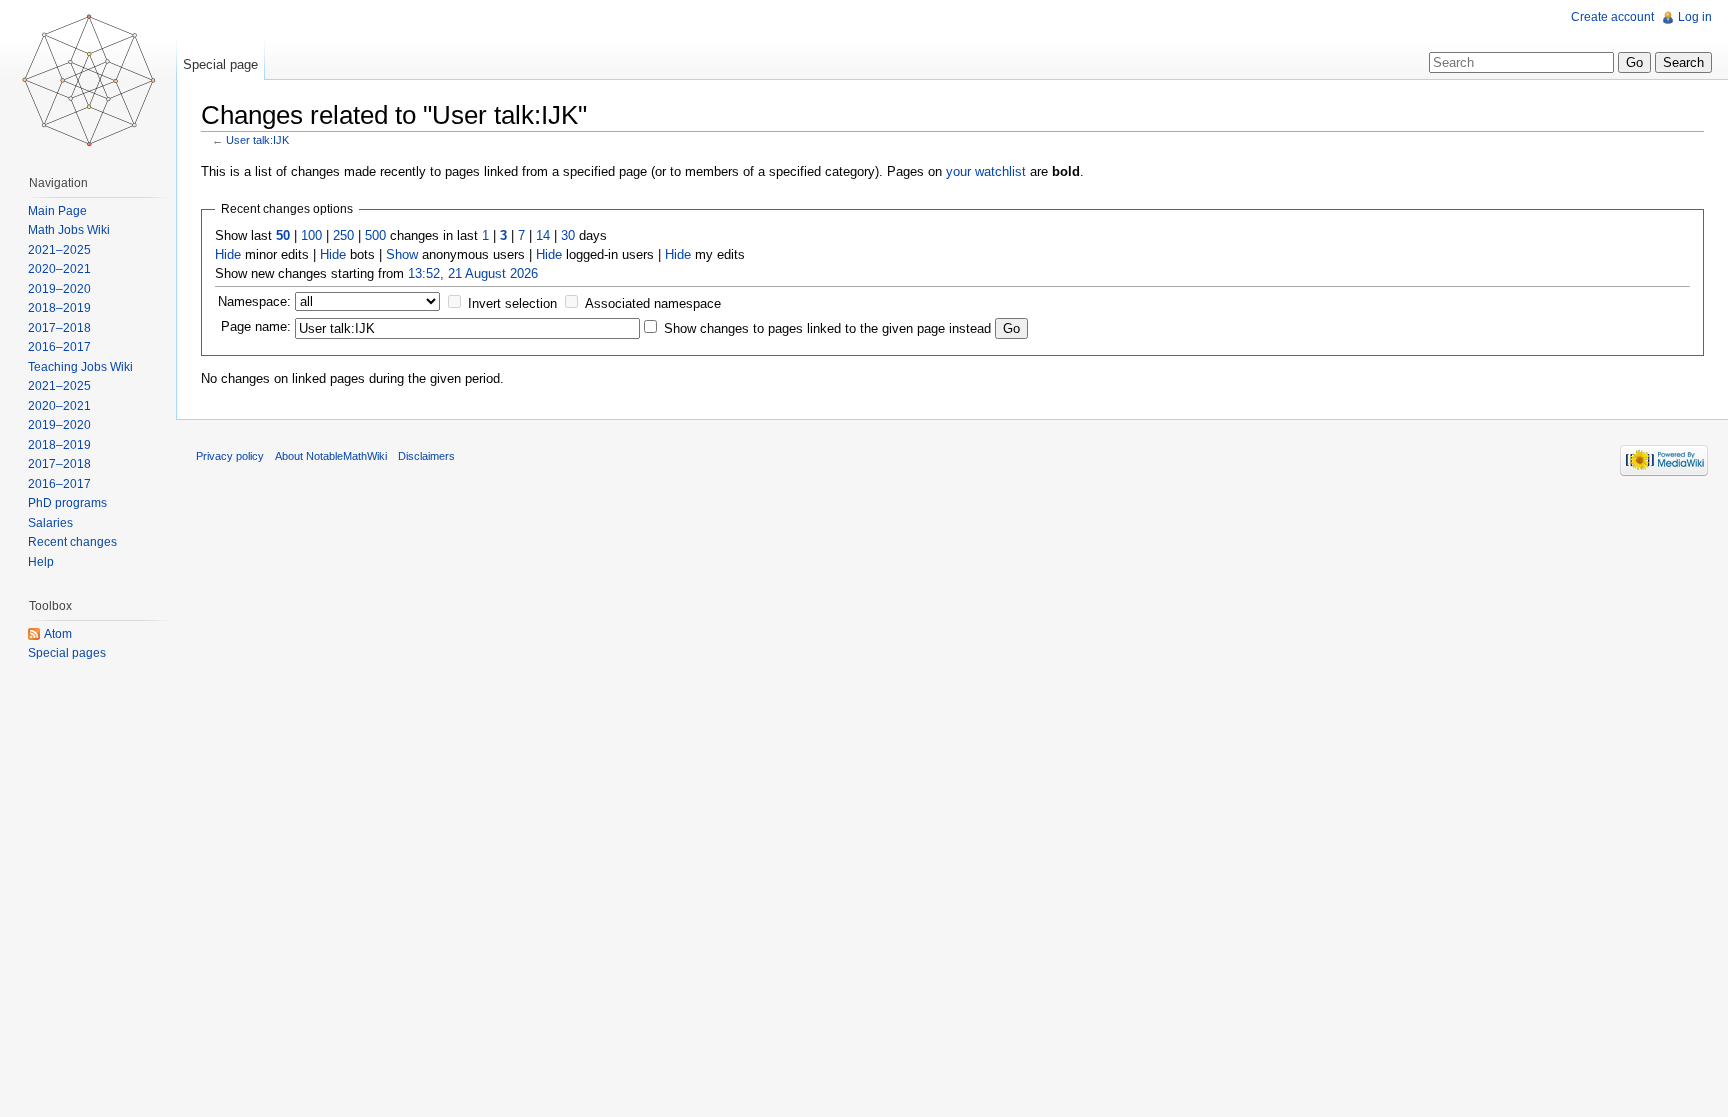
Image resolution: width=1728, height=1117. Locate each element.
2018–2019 (59, 308)
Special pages (67, 653)
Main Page (57, 211)
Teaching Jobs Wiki (80, 367)
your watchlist (986, 171)
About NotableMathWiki (331, 456)
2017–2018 (59, 328)
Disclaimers (426, 456)
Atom (58, 634)
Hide (228, 254)
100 (311, 235)
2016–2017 (59, 347)
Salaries (50, 523)
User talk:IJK (257, 140)
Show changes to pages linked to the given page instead (827, 328)
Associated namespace (653, 303)
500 (375, 235)
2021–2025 (59, 250)
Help (41, 562)
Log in (1695, 17)
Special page (220, 64)
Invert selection (512, 303)
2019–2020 (59, 289)
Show (402, 254)
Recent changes (72, 542)
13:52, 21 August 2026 (473, 273)
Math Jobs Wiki (69, 230)
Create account (1612, 17)
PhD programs (67, 503)
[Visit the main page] (88, 80)
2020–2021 (59, 269)
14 (543, 235)
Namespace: (254, 301)
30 (568, 235)
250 (343, 235)
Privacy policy (230, 456)
